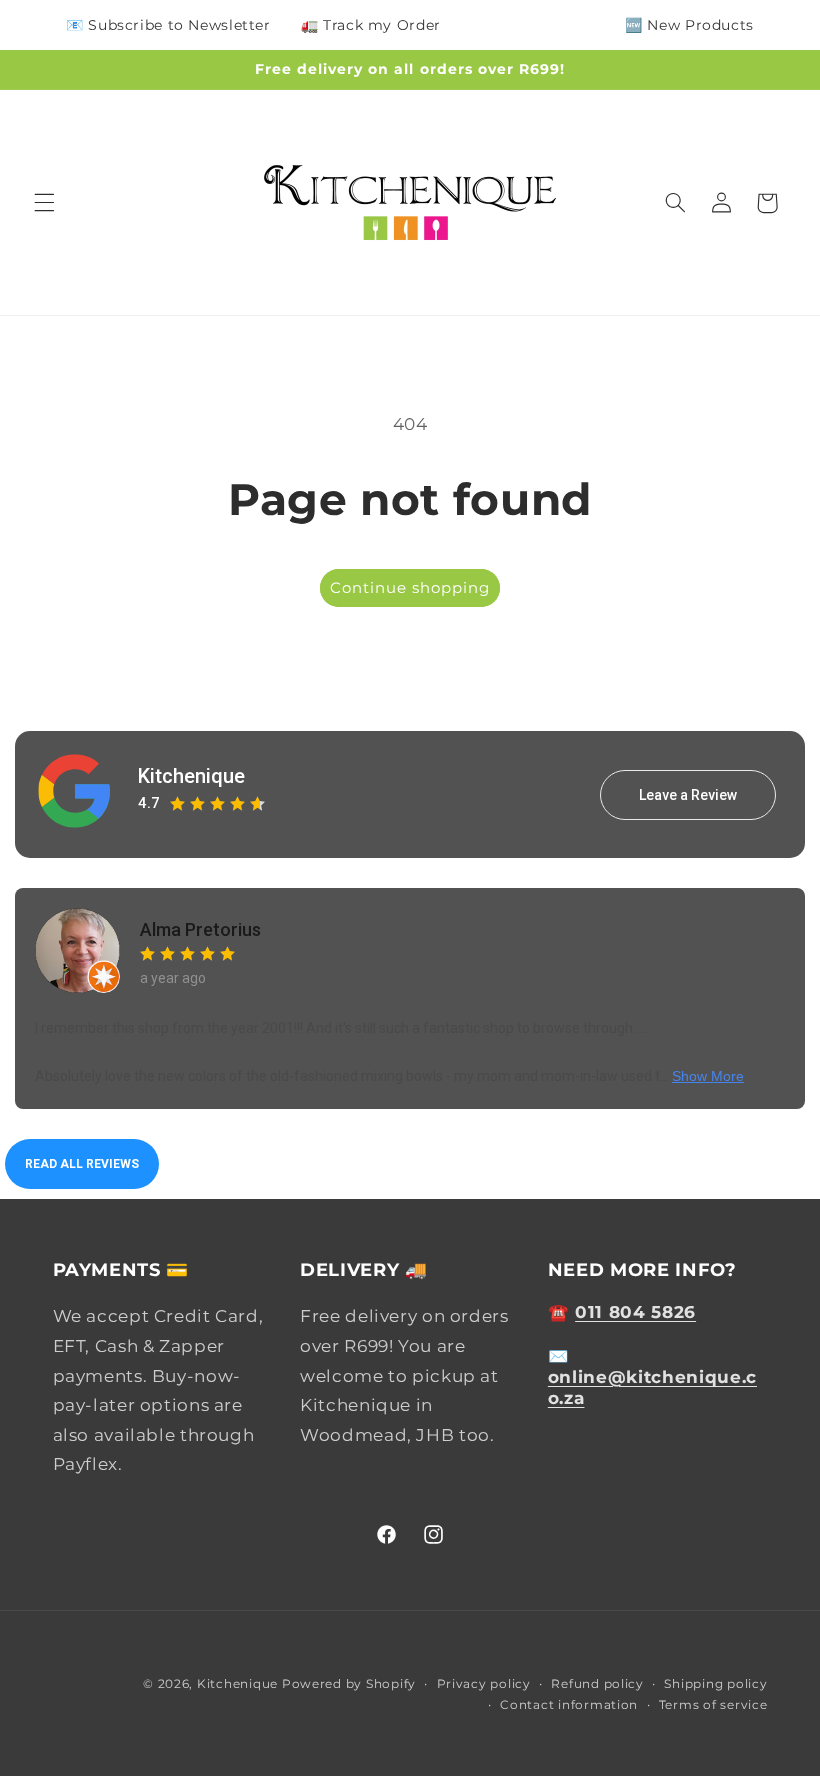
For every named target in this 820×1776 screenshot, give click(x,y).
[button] (44, 203)
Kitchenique (191, 776)
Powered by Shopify (349, 1684)
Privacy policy (484, 1684)
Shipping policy (715, 1684)
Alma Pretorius (200, 929)
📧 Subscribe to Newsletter (168, 25)
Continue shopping (410, 587)
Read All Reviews (82, 1164)
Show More (708, 1076)
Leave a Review (688, 795)
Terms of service (713, 1705)
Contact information (569, 1705)
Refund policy (597, 1684)
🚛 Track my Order (371, 25)
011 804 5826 (635, 1312)
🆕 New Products (689, 25)
